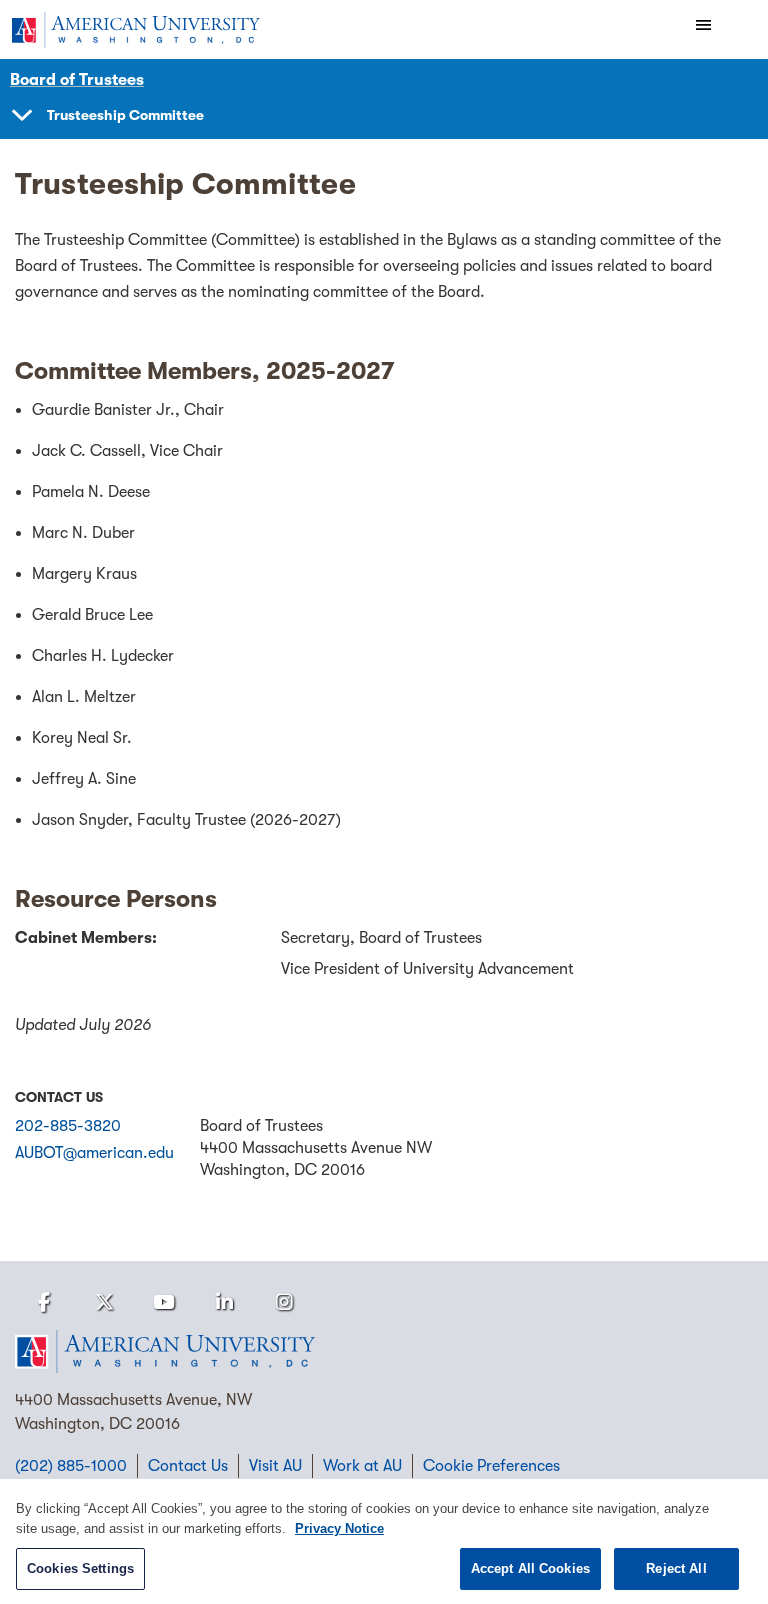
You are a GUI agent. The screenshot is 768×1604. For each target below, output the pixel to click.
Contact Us (188, 1466)
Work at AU (362, 1466)
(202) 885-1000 (71, 1466)
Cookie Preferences (491, 1466)
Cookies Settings (80, 1568)
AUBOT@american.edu (94, 1153)
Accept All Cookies (530, 1568)
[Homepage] (384, 1352)
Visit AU (275, 1466)
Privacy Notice (339, 1528)
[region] (384, 1541)
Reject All (676, 1568)
